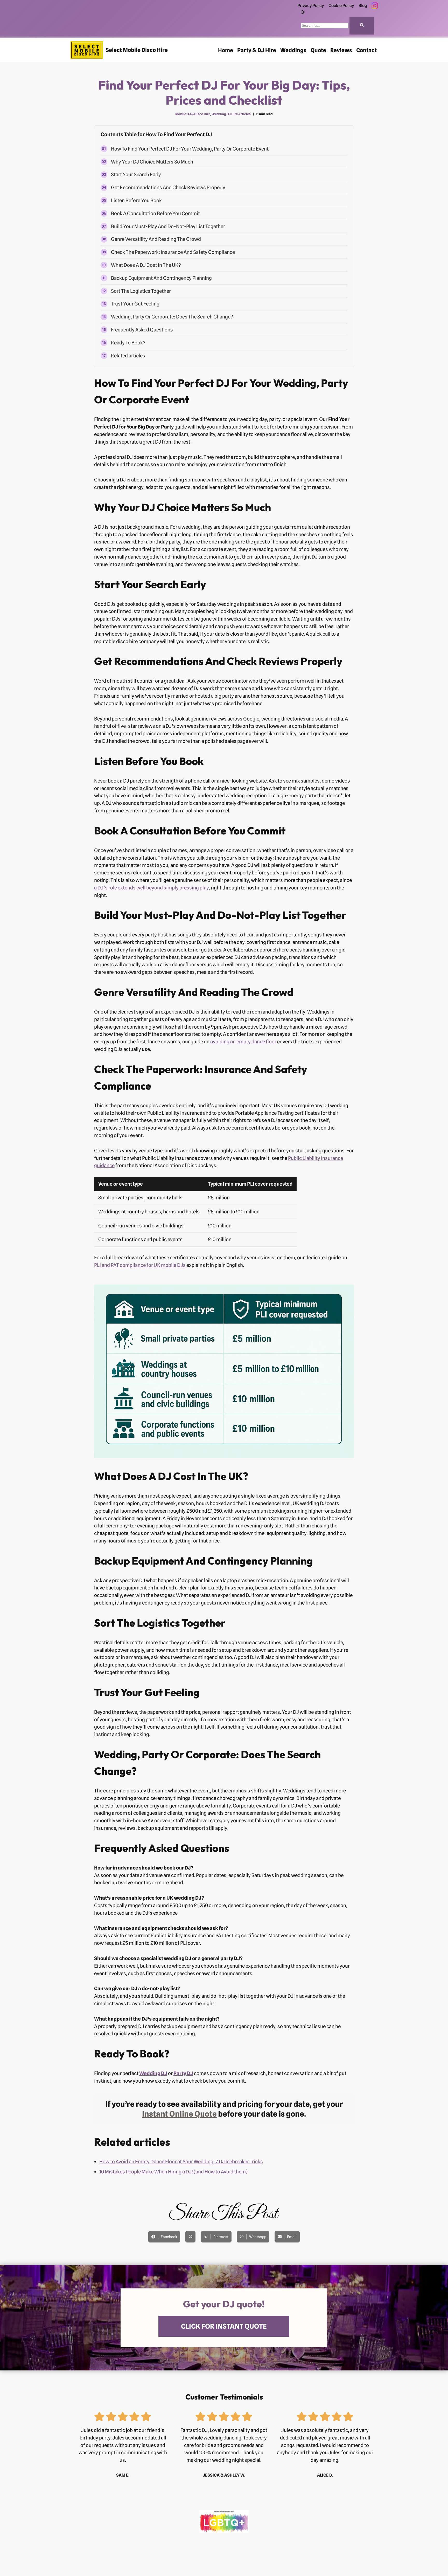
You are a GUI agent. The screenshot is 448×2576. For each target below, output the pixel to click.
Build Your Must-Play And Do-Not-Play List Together (168, 226)
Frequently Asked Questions (142, 330)
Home (226, 50)
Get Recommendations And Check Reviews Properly (168, 187)
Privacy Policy (311, 5)
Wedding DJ (153, 2073)
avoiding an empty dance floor (243, 1042)
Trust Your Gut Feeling (135, 304)
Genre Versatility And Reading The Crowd (156, 239)
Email (292, 2237)
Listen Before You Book (136, 200)
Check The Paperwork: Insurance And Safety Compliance (173, 252)
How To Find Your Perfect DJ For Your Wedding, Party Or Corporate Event (190, 149)
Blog (363, 5)
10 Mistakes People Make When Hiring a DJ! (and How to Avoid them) (173, 2172)
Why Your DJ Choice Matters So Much (152, 162)
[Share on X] (190, 2237)
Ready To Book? (128, 343)
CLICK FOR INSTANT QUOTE (224, 2326)
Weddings (293, 50)
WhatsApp (258, 2237)
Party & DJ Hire (257, 50)
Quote (318, 50)
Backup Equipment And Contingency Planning (161, 278)
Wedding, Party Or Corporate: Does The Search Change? (172, 317)
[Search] (303, 13)
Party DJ (183, 2073)
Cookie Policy (341, 5)
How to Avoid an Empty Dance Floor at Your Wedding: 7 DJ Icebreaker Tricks (181, 2162)
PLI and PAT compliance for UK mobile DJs (140, 1265)
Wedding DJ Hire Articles (231, 114)
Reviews (341, 50)
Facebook (169, 2237)
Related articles (128, 356)
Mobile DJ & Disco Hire (193, 114)
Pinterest (221, 2237)
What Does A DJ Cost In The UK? (146, 265)
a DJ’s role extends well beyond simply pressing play (151, 888)
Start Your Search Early (136, 174)
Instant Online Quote (179, 2114)
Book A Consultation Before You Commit (155, 213)
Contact (366, 50)
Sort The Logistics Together (141, 291)
